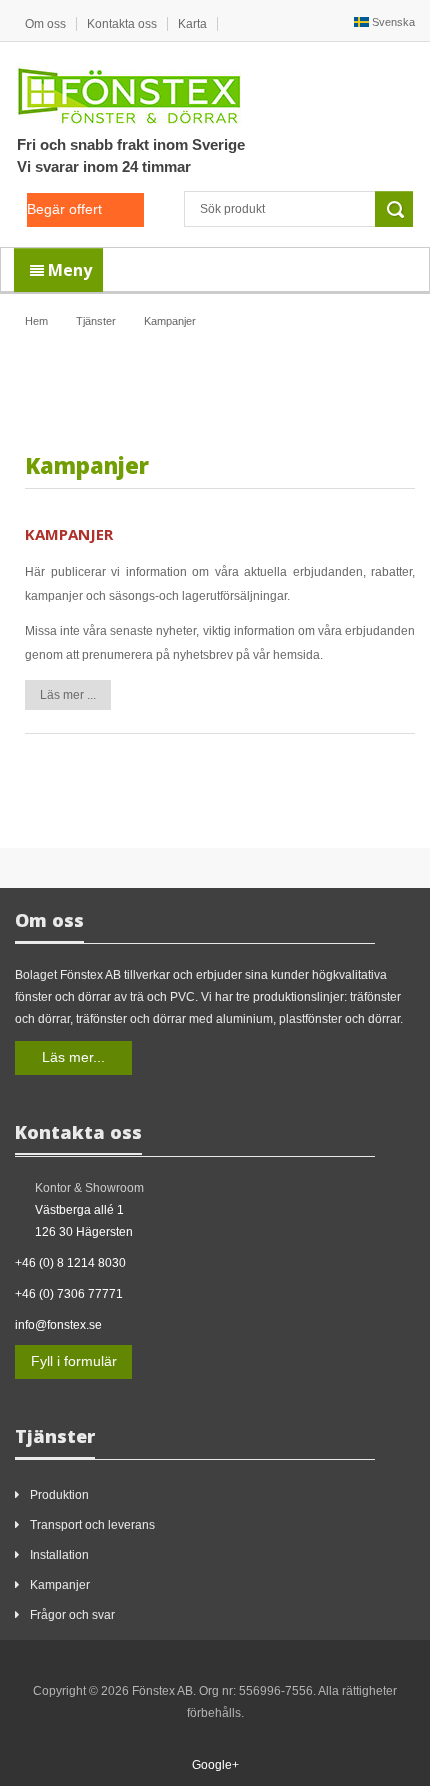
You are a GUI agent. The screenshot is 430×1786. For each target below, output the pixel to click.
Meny (68, 270)
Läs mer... (73, 1057)
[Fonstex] (129, 92)
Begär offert (64, 209)
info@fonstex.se (58, 1325)
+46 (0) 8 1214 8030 (70, 1263)
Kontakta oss (122, 24)
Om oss (45, 24)
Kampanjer (69, 534)
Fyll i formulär (74, 1361)
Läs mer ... (68, 695)
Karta (192, 24)
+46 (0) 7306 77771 (69, 1294)
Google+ (215, 1765)
